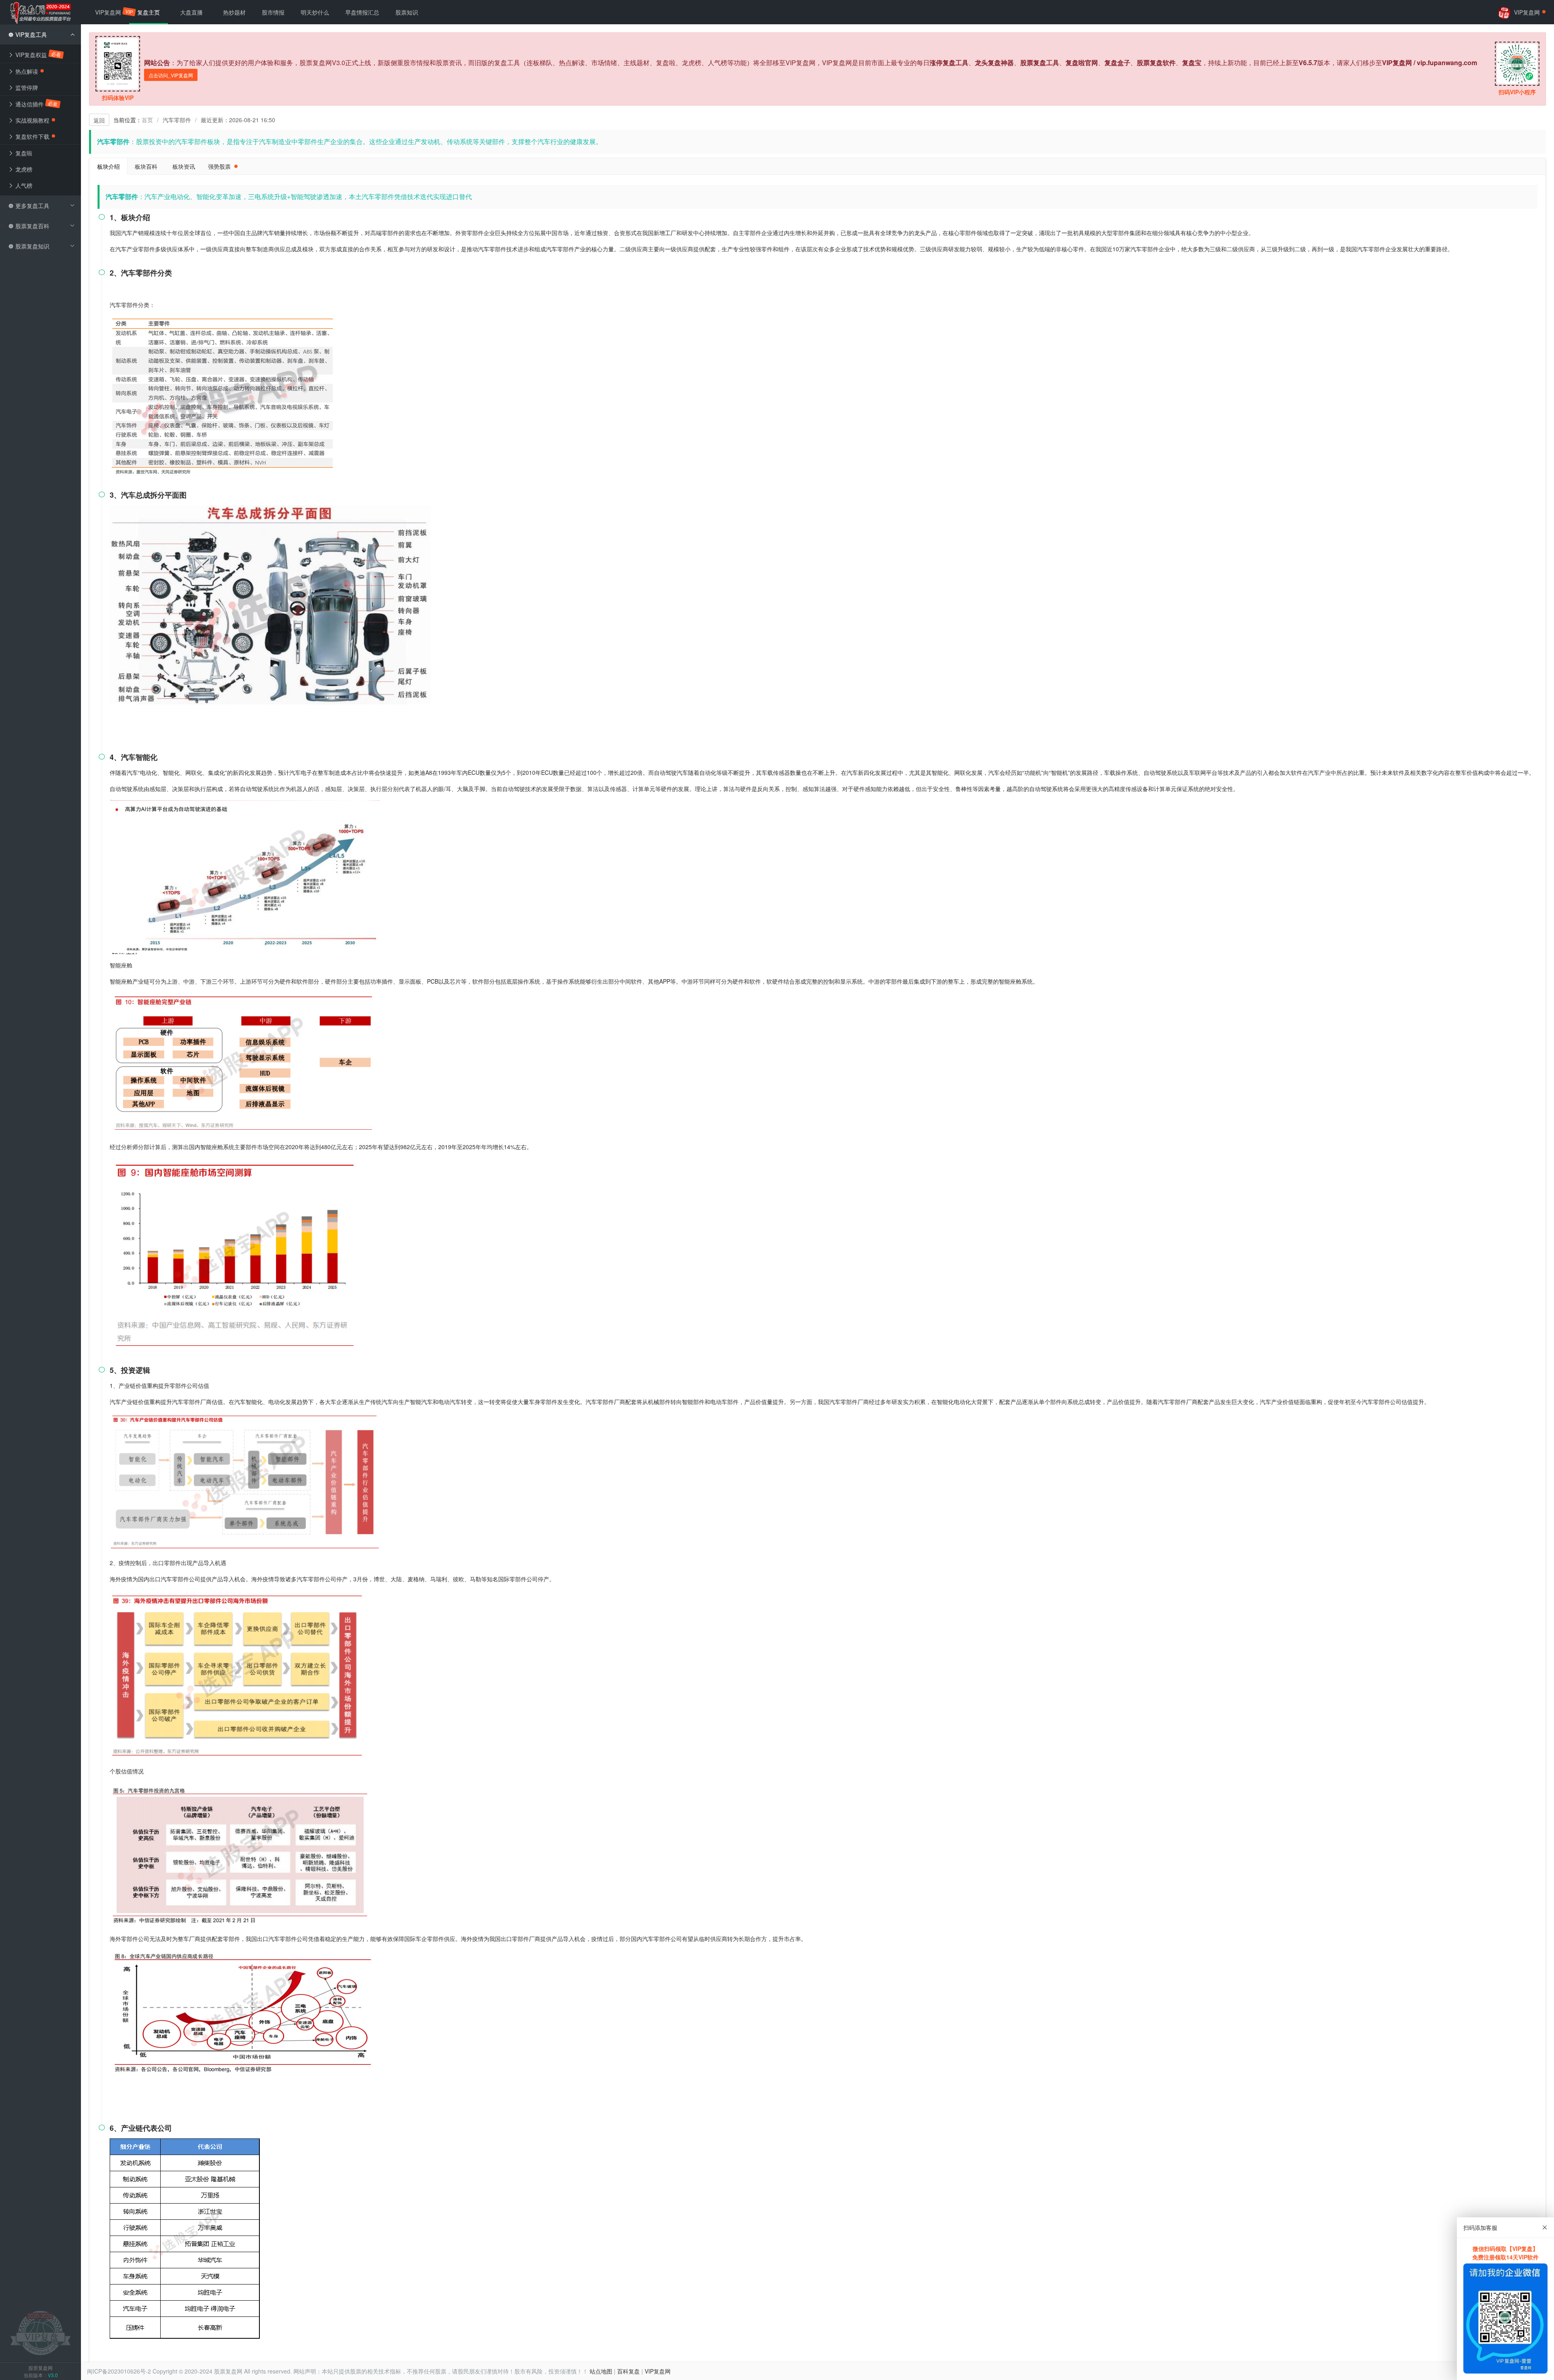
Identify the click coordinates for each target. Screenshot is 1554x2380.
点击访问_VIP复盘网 (171, 75)
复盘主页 (149, 12)
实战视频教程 (32, 120)
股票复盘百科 (32, 226)
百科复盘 (628, 2371)
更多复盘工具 (32, 206)
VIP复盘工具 (30, 34)
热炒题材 (234, 12)
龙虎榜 (23, 169)
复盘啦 (23, 153)
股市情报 (273, 12)
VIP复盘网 (112, 12)
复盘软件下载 (32, 136)
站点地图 (601, 2371)
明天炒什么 (315, 12)
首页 (147, 120)
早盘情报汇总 (362, 12)
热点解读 (26, 71)
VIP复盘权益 (38, 54)
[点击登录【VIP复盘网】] (40, 2332)
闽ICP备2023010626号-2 (119, 2371)
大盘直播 (191, 12)
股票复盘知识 (32, 246)
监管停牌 (26, 87)
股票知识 (407, 12)
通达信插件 (36, 104)
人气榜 (23, 185)
